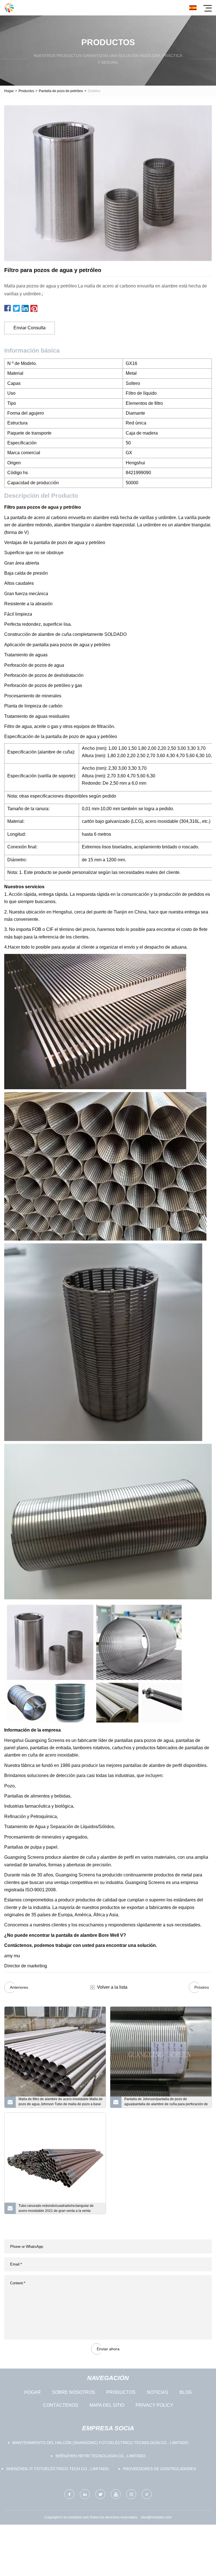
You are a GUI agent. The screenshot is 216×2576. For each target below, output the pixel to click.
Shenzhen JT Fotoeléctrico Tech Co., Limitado (58, 2469)
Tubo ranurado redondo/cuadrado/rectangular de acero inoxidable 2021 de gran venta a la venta (56, 2208)
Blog (186, 2392)
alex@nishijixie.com (156, 2517)
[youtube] (116, 2494)
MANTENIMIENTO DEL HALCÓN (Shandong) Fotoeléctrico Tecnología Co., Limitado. (101, 2443)
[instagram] (131, 2494)
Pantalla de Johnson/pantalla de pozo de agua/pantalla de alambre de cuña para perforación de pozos (166, 2102)
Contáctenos (61, 2405)
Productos (26, 91)
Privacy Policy (154, 2405)
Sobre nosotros (74, 2392)
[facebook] (69, 2494)
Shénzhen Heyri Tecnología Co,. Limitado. (101, 2456)
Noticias (157, 2392)
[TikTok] (147, 2494)
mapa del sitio (107, 2405)
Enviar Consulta (30, 328)
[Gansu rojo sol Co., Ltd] (9, 8)
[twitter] (100, 2494)
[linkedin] (85, 2494)
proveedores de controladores (159, 2469)
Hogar (9, 91)
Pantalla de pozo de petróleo (61, 91)
